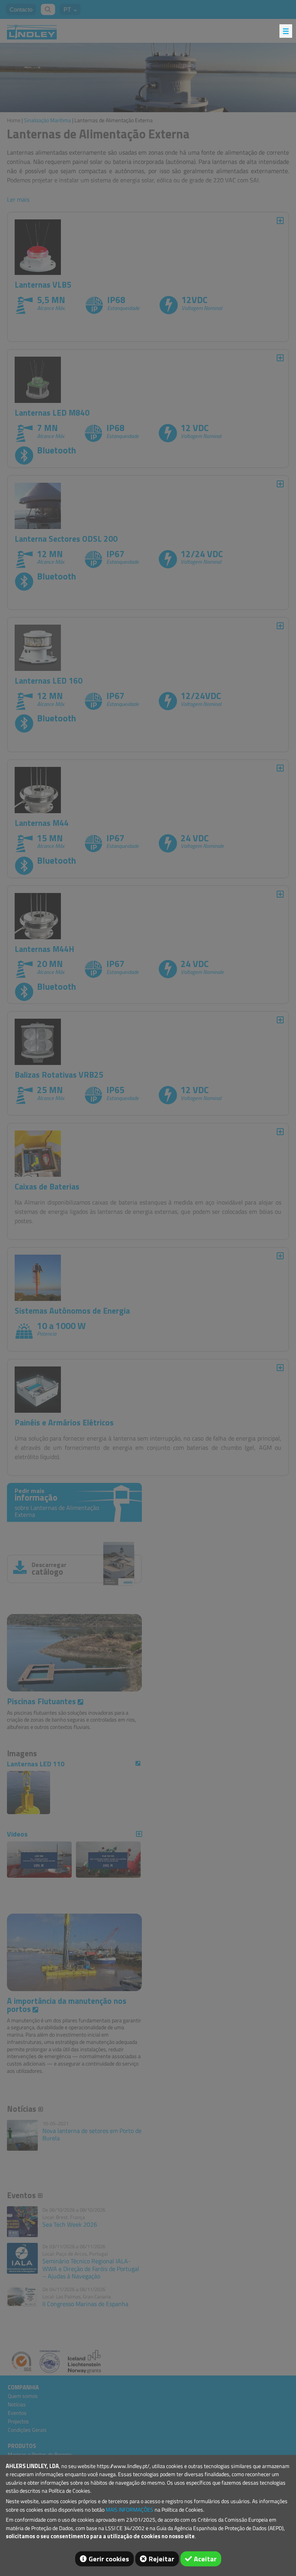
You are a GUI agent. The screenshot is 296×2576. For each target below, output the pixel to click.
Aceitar (205, 2559)
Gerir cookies (109, 2559)
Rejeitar (161, 2559)
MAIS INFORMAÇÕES (129, 2510)
